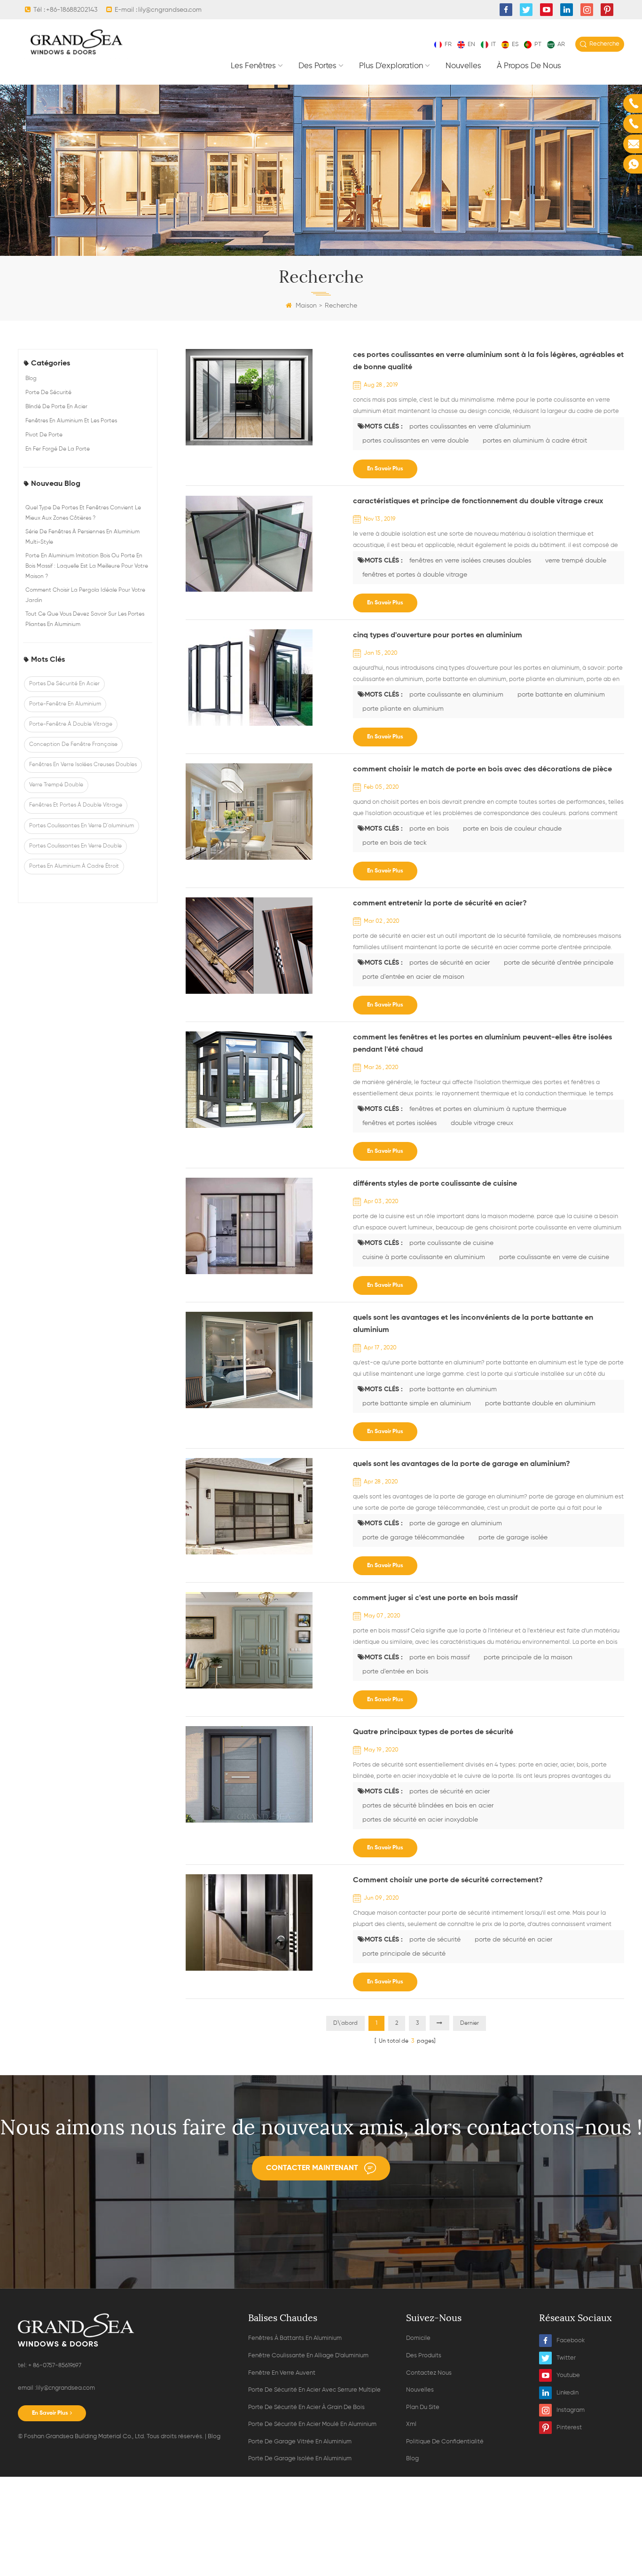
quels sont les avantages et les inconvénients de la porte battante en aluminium (473, 1324)
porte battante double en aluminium (540, 1403)
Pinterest (569, 2428)
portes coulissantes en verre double (75, 846)
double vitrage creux (482, 1123)
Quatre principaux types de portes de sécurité (433, 1732)
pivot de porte (44, 435)
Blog (31, 379)
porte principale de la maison (528, 1657)
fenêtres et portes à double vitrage (76, 805)
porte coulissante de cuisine (451, 1243)
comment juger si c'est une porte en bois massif (435, 1598)
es (515, 44)
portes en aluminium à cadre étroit (74, 866)
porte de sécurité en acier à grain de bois (306, 2407)
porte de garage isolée (513, 1538)
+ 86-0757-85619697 (54, 2366)
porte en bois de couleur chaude (512, 829)
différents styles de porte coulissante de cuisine (435, 1184)
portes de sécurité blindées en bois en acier (428, 1806)
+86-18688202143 (72, 10)
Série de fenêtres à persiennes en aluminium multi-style (82, 537)
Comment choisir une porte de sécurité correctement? (448, 1880)
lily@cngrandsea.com (170, 10)
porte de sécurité (48, 393)
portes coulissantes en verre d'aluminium (82, 826)
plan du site (423, 2407)
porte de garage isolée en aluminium (300, 2459)
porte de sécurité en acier (513, 1940)
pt (538, 44)
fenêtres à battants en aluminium (295, 2338)
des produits (424, 2356)
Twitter (566, 2358)
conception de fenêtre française (73, 745)
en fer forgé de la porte (58, 449)
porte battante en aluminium (561, 695)
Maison (306, 306)
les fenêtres (253, 66)
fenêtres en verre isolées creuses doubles (83, 765)
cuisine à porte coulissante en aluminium (424, 1257)
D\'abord (345, 2023)
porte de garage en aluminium (456, 1523)
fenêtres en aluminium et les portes (71, 421)
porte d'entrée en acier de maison (413, 977)
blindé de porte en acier (56, 407)
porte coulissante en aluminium (456, 695)
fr (448, 44)
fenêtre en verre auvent (282, 2373)
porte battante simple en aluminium (417, 1403)
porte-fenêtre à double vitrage (71, 724)
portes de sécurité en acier (64, 684)
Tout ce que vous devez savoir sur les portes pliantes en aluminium (85, 619)
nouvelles (463, 66)
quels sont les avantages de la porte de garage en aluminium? (462, 1464)
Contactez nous (429, 2373)
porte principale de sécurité (404, 1954)
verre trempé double (56, 785)
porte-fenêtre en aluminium (65, 704)
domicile (418, 2338)
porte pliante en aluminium (403, 709)
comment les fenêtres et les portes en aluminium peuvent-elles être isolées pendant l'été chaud (482, 1044)
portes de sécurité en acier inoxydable (420, 1820)
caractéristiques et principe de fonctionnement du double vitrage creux (478, 501)
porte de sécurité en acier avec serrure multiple (314, 2390)
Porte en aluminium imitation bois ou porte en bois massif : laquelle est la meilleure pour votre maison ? (87, 566)
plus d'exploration (391, 66)
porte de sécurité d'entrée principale (559, 963)
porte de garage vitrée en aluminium (300, 2442)
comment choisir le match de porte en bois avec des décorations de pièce (482, 769)
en (471, 44)
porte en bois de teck (395, 843)
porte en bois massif (439, 1657)
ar (561, 44)
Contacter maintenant (312, 2168)
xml (411, 2424)
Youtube (568, 2375)
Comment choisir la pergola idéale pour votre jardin (85, 595)
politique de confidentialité (445, 2442)
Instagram (571, 2410)
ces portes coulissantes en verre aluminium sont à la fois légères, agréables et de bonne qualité (488, 361)
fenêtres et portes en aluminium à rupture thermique (488, 1109)
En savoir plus (385, 469)
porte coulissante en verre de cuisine (554, 1257)
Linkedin (568, 2393)
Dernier (470, 2023)
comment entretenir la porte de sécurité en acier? (440, 904)
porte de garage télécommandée (413, 1538)
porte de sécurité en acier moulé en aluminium (312, 2424)
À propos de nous (529, 66)
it (493, 44)
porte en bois (429, 829)
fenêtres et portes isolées (399, 1123)
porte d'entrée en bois (395, 1672)
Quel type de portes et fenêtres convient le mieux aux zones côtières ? (83, 513)
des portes (317, 66)
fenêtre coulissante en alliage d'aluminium (308, 2356)
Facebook (571, 2341)
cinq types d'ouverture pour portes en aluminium (438, 635)
